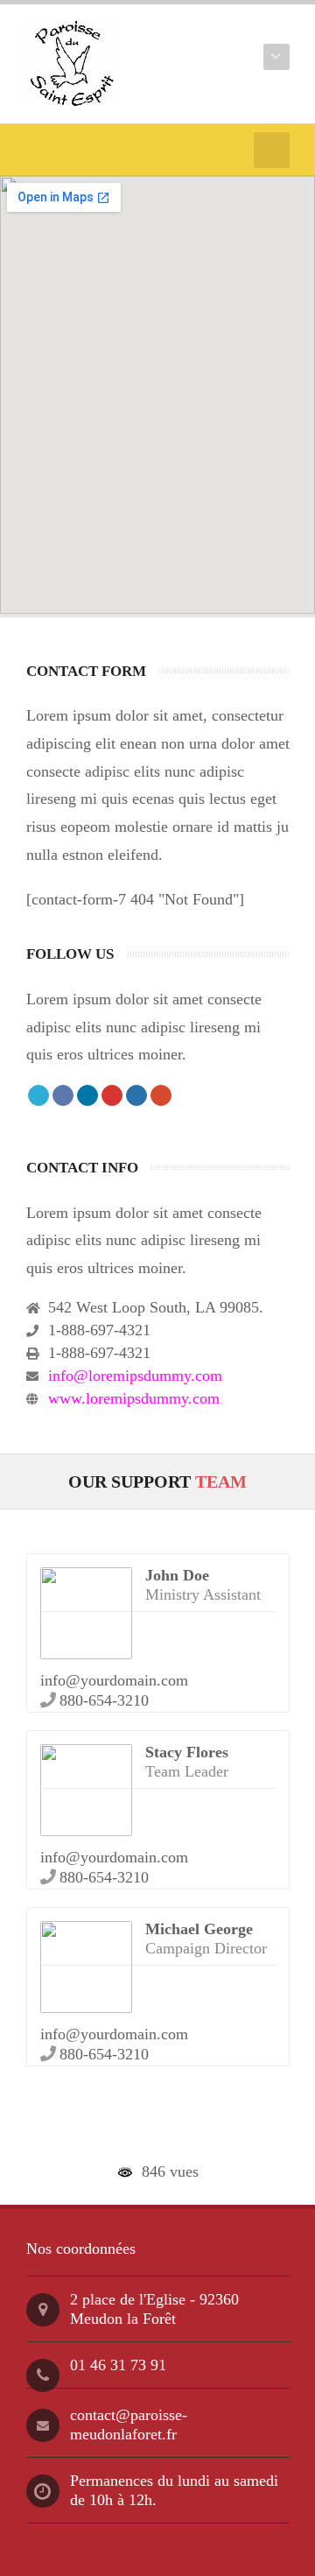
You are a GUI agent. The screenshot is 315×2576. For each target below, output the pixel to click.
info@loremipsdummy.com (135, 1376)
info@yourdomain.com (114, 1680)
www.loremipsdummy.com (134, 1398)
